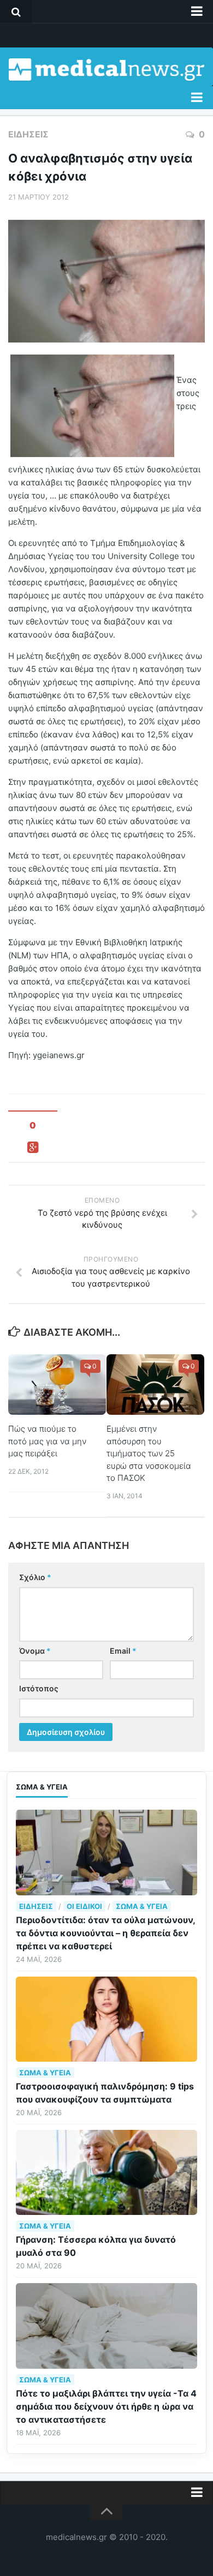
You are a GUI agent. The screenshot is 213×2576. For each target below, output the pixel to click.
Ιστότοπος (39, 1688)
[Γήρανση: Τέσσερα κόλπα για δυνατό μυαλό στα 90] (106, 2172)
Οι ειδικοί (84, 1906)
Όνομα (35, 1651)
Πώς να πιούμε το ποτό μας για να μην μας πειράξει (47, 1441)
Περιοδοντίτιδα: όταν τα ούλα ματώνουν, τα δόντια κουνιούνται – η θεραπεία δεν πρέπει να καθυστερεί (105, 1933)
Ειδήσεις (28, 134)
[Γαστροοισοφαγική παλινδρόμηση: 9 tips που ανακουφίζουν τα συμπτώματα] (106, 2019)
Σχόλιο (35, 1577)
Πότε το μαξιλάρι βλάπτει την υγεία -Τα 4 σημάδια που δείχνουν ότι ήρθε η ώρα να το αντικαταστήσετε (106, 2406)
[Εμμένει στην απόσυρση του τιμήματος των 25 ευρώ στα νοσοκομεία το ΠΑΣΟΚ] (155, 1385)
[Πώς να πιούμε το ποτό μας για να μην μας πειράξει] (57, 1385)
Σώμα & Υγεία (142, 1906)
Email (123, 1651)
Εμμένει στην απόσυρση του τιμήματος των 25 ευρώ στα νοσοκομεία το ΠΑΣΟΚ (149, 1453)
